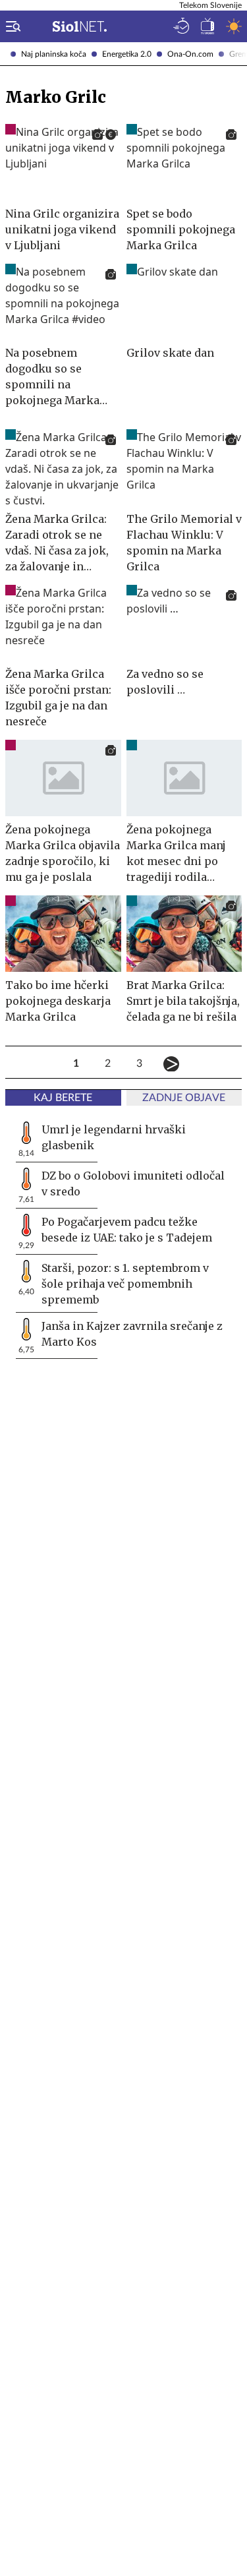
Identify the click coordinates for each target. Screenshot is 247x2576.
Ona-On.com (190, 54)
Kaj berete (63, 1098)
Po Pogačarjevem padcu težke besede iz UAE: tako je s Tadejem (127, 1230)
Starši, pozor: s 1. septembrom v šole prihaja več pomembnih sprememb (125, 1284)
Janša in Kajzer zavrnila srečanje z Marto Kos (132, 1334)
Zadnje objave (184, 1098)
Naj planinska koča (54, 54)
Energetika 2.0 (127, 54)
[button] (11, 26)
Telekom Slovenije (210, 5)
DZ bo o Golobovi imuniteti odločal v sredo (133, 1183)
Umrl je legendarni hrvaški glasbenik (114, 1137)
